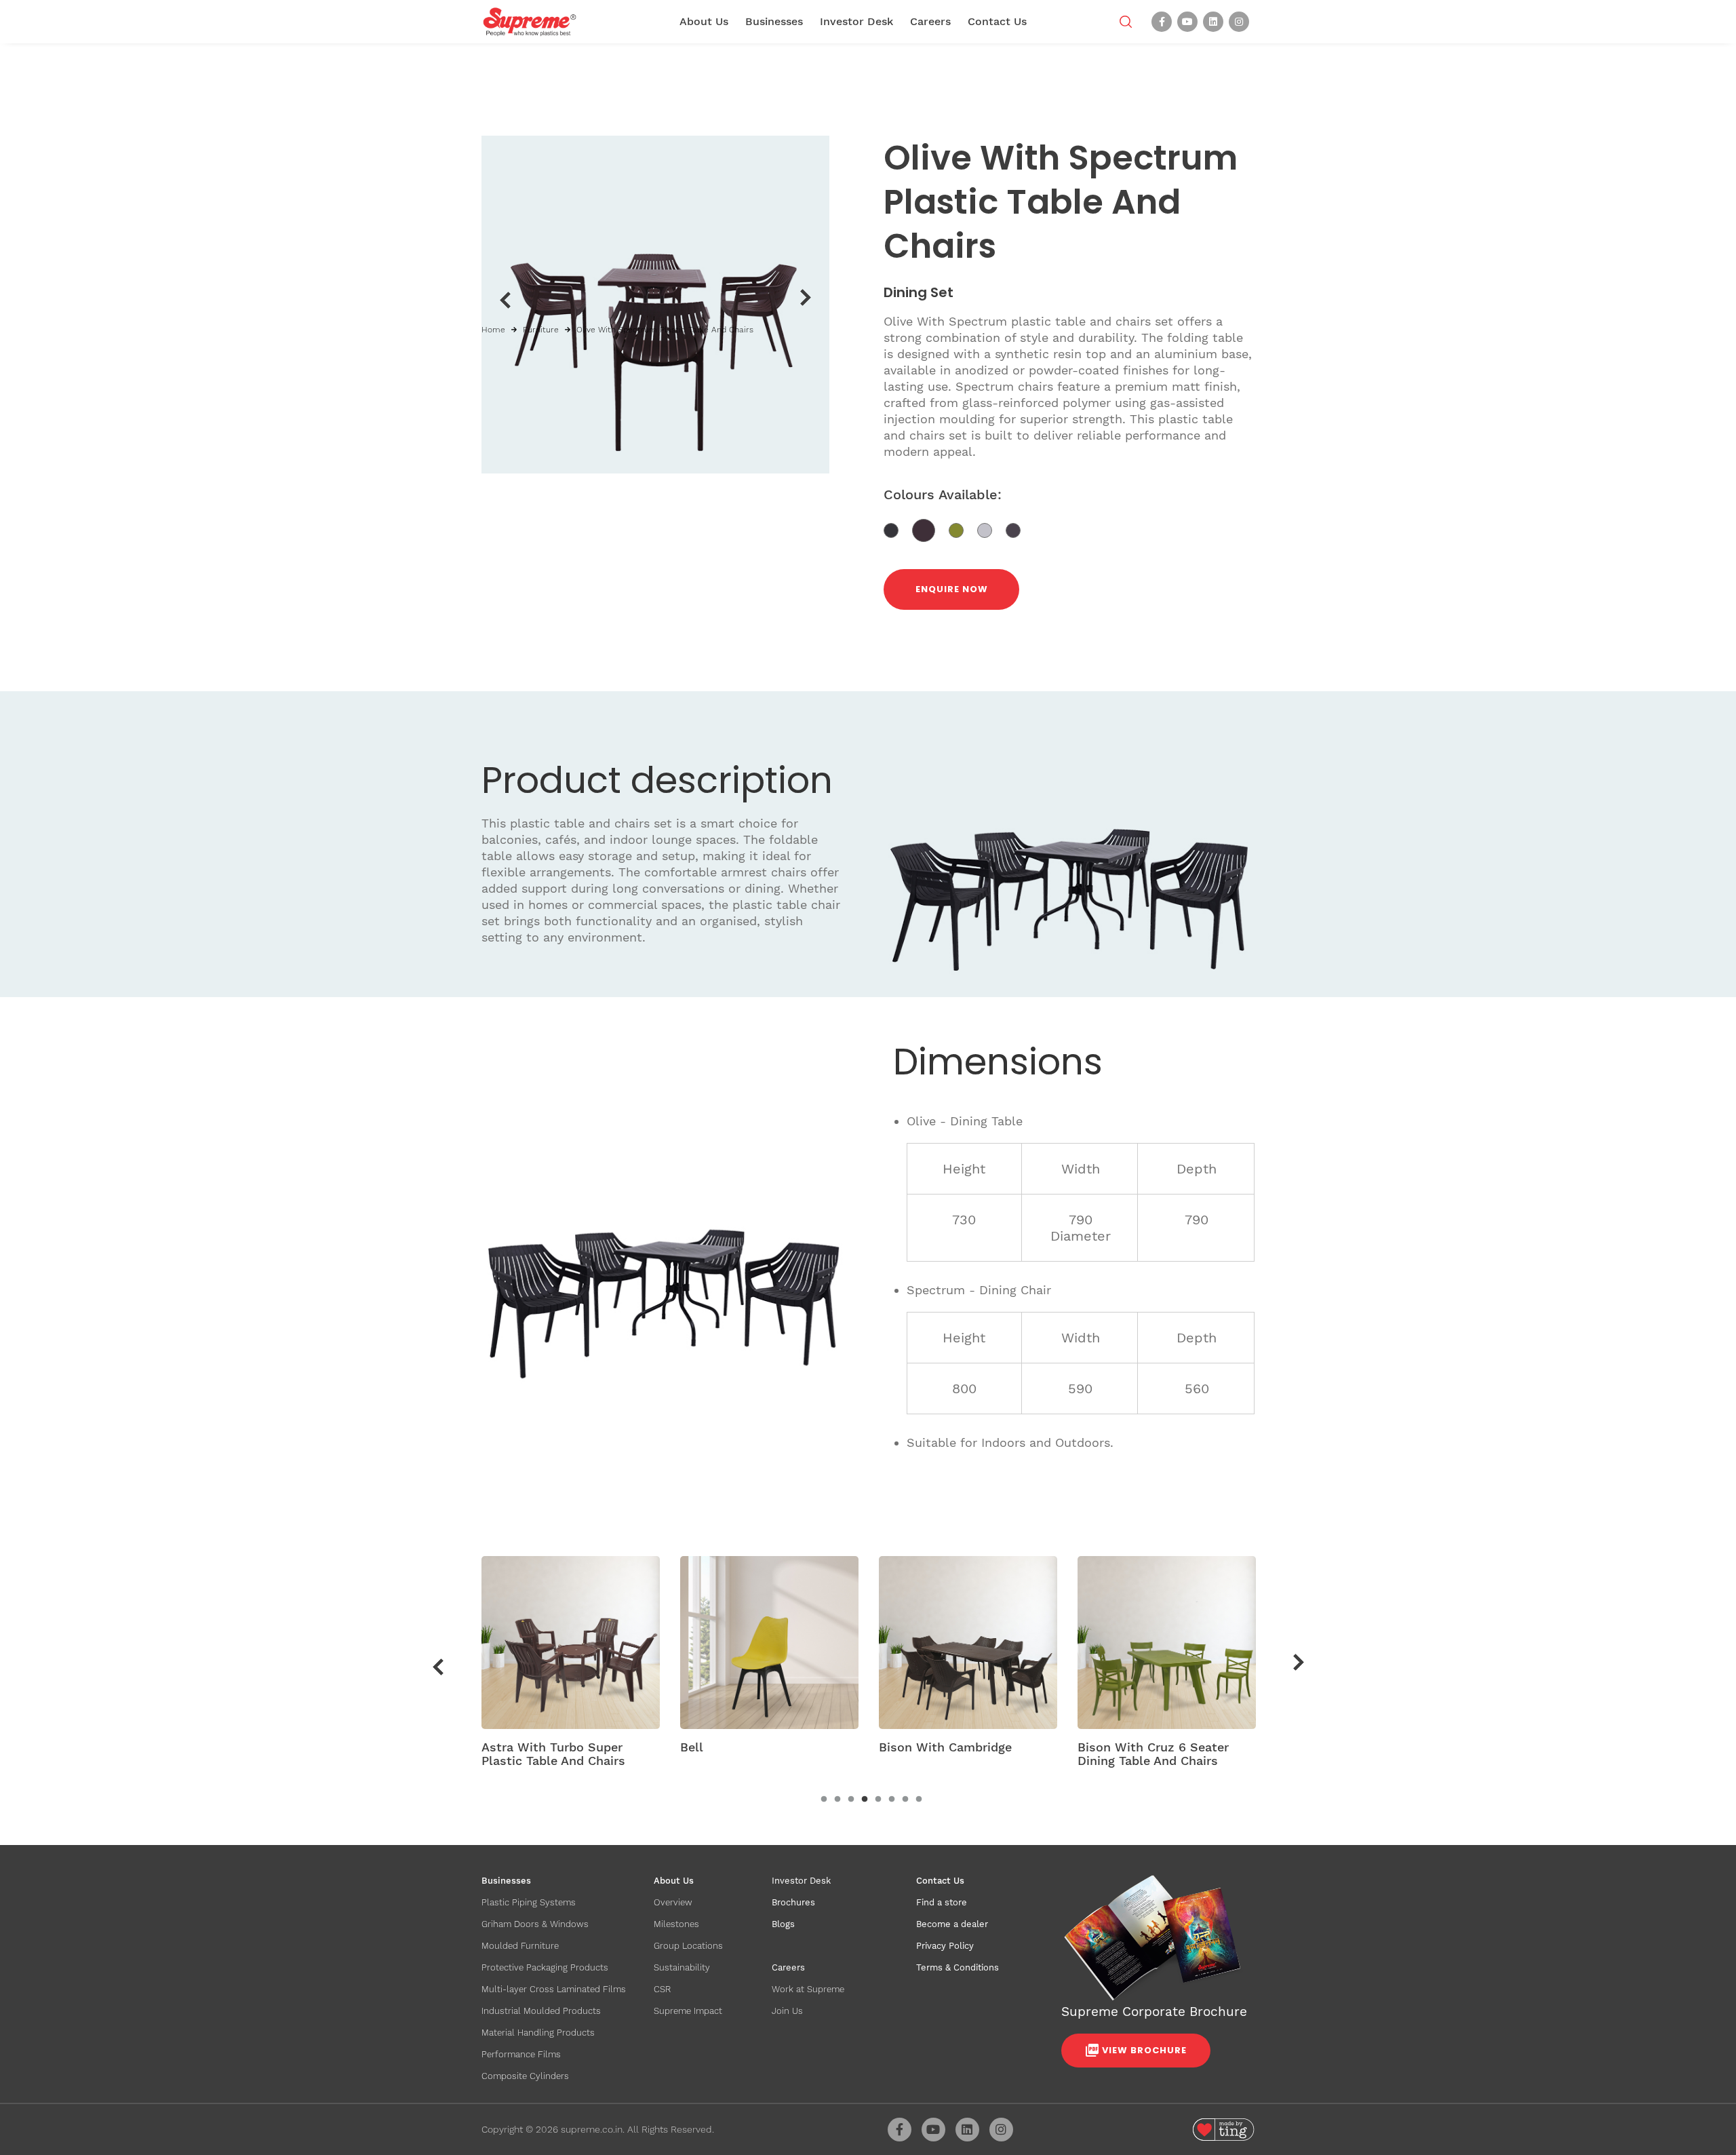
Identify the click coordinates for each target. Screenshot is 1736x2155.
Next (806, 298)
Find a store (942, 1902)
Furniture (541, 330)
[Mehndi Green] (963, 529)
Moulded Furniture (520, 1946)
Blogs (783, 1924)
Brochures (793, 1902)
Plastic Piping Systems (529, 1902)
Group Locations (688, 1946)
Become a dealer (952, 1924)
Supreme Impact (688, 2011)
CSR (662, 1989)
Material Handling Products (538, 2033)
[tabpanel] (571, 1667)
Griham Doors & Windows (535, 1924)
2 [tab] (837, 1800)
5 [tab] (878, 1800)
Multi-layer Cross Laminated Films (554, 1989)
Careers (930, 21)
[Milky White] (991, 529)
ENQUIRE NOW (952, 589)
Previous (505, 300)
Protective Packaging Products (545, 1967)
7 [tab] (905, 1800)
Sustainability (682, 1967)
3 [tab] (851, 1800)
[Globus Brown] (930, 529)
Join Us (787, 2011)
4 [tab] (865, 1800)
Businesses (774, 21)
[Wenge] (1018, 529)
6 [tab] (892, 1800)
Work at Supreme (808, 1989)
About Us (704, 21)
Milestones (676, 1924)
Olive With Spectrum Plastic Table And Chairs (665, 330)
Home (493, 330)
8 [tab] (919, 1800)
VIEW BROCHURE (1144, 2050)
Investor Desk (856, 21)
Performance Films (521, 2054)
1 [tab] (824, 1800)
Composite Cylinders (525, 2076)
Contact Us (997, 21)
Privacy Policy (945, 1946)
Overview (673, 1902)
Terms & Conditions (958, 1967)
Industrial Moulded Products (541, 2011)
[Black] (898, 529)
